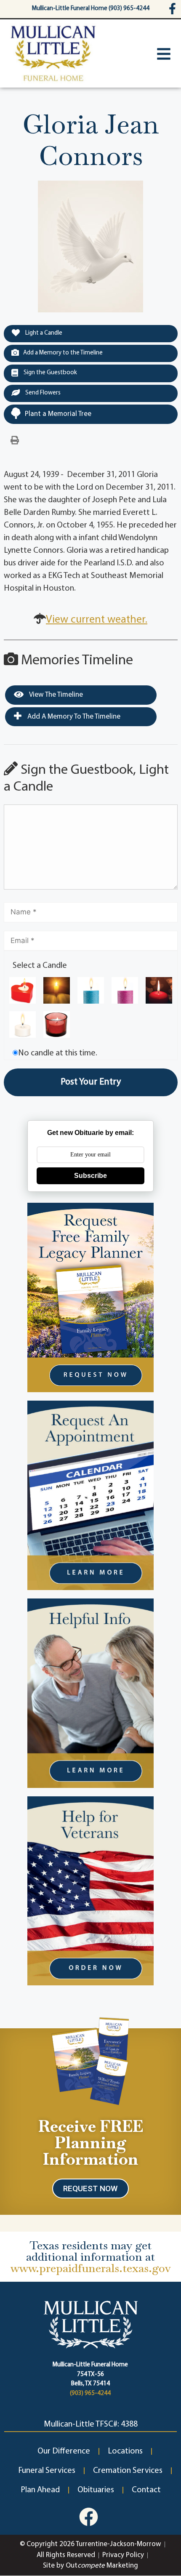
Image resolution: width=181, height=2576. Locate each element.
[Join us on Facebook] (89, 2517)
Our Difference (64, 2451)
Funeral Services (47, 2471)
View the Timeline (55, 695)
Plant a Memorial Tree (58, 414)
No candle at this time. (58, 1053)
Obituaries (96, 2490)
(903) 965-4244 (90, 2394)
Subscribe (90, 1176)
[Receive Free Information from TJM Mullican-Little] (91, 2059)
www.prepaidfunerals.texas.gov (91, 2268)
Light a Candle (43, 333)
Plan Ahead (40, 2490)
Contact (146, 2490)
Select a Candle (40, 966)
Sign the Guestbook (50, 373)
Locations (125, 2451)
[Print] (15, 441)
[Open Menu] (164, 54)
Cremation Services (128, 2471)
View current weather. (97, 620)
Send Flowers (42, 393)
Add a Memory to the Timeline (63, 353)
